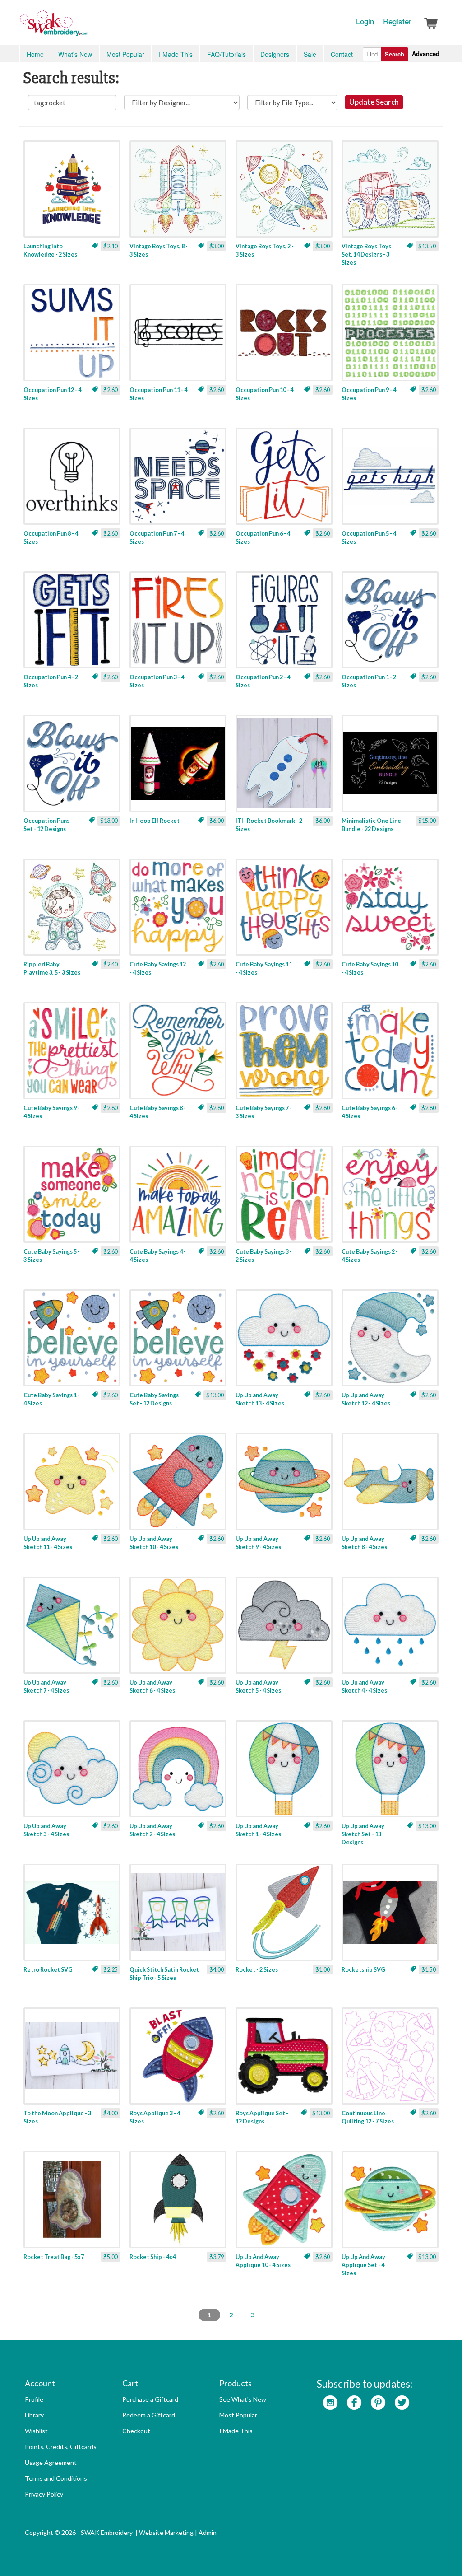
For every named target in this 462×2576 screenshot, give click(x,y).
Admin (208, 2532)
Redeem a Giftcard (149, 2415)
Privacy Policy (44, 2494)
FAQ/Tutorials (226, 54)
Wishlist (36, 2431)
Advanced (426, 54)
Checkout (136, 2431)
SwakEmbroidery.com (87, 27)
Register (397, 21)
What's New (75, 54)
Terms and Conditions (56, 2478)
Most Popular (125, 54)
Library (34, 2415)
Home (35, 54)
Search (395, 54)
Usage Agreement (51, 2462)
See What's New (243, 2399)
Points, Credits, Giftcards (61, 2447)
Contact (342, 54)
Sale (310, 54)
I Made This (176, 54)
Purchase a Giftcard (150, 2399)
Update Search (374, 102)
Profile (34, 2399)
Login (365, 21)
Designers (275, 54)
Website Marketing (166, 2532)
